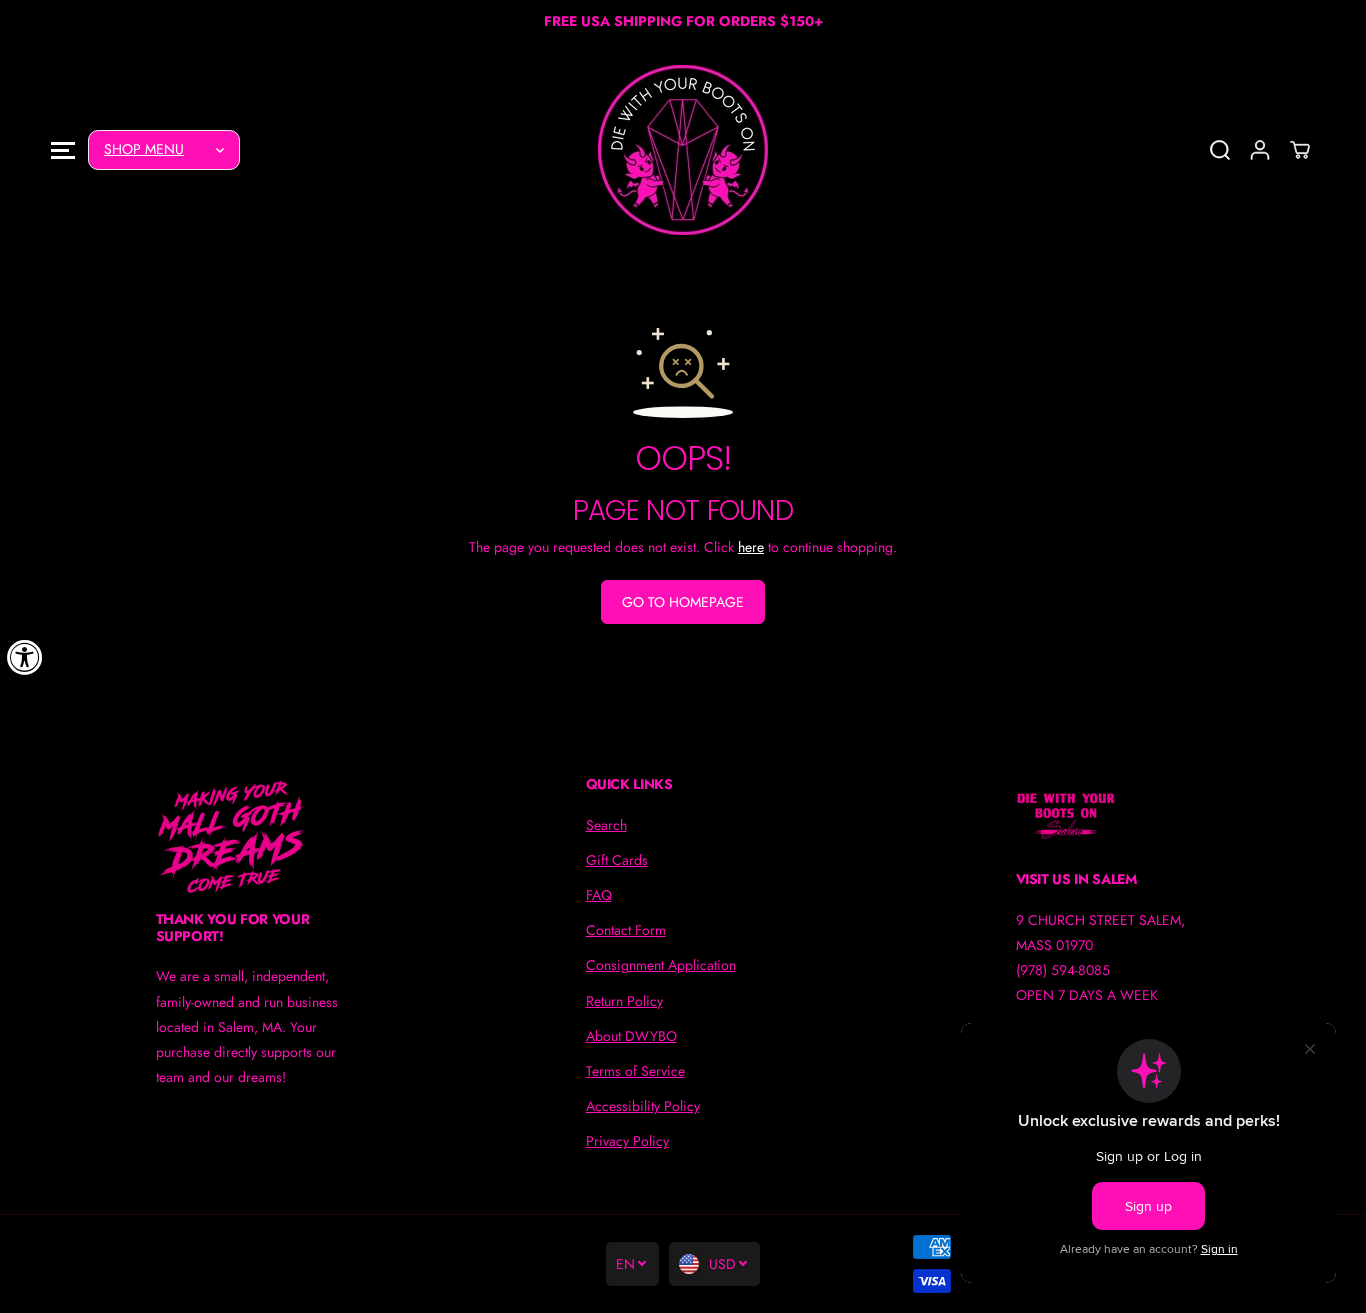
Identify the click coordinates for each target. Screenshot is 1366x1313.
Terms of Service (635, 1071)
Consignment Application (661, 965)
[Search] (1220, 150)
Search (606, 825)
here (751, 547)
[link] (253, 836)
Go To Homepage (683, 602)
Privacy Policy (627, 1141)
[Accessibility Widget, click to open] (25, 657)
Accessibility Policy (643, 1106)
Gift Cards (617, 860)
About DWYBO (631, 1036)
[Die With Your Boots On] (683, 150)
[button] (62, 149)
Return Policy (624, 1001)
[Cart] (1300, 150)
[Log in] (1260, 150)
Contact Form (626, 930)
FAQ (599, 895)
